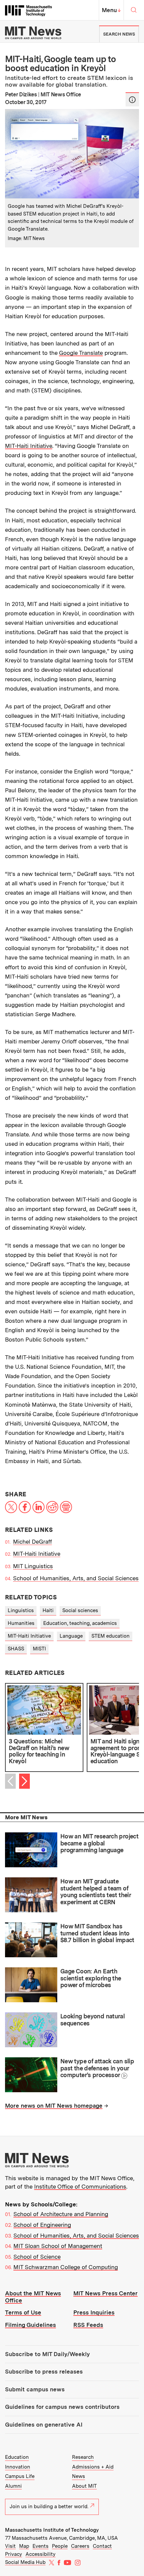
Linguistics (21, 1610)
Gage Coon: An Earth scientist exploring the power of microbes (91, 1978)
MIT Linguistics (33, 1566)
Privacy (14, 2554)
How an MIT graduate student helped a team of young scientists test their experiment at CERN (95, 1892)
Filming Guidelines (30, 2325)
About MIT (84, 2486)
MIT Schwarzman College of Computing (66, 2267)
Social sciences (80, 1610)
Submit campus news (35, 2389)
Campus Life (20, 2476)
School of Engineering (42, 2225)
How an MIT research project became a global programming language (99, 1843)
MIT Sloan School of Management (58, 2246)
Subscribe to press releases (44, 2372)
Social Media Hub (25, 2562)
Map (24, 2546)
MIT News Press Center (105, 2293)
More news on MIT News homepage (54, 2106)
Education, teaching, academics (80, 1623)
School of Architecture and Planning (61, 2214)
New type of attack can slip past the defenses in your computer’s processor (97, 2068)
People (60, 2546)
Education (17, 2457)
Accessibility (41, 2554)
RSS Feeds (88, 2325)
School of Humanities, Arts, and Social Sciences (76, 1578)
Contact (102, 2546)
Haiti (48, 1610)
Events (41, 2546)
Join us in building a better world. (49, 2507)
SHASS (16, 1649)
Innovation (18, 2467)
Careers (80, 2546)
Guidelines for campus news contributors (62, 2407)
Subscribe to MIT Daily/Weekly (47, 2354)
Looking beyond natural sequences (92, 2020)
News (79, 2476)
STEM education (111, 1636)
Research (83, 2457)
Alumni (13, 2486)
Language (71, 1636)
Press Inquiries (94, 2312)
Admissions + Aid (93, 2467)
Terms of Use (23, 2312)
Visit (10, 2546)
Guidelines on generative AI (44, 2425)
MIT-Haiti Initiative (29, 446)
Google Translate (81, 353)
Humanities (21, 1623)
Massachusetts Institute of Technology (52, 2530)
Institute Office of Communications (80, 2187)
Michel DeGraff (32, 1542)
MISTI (39, 1649)
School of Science (37, 2257)
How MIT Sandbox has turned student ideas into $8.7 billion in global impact (97, 1933)
